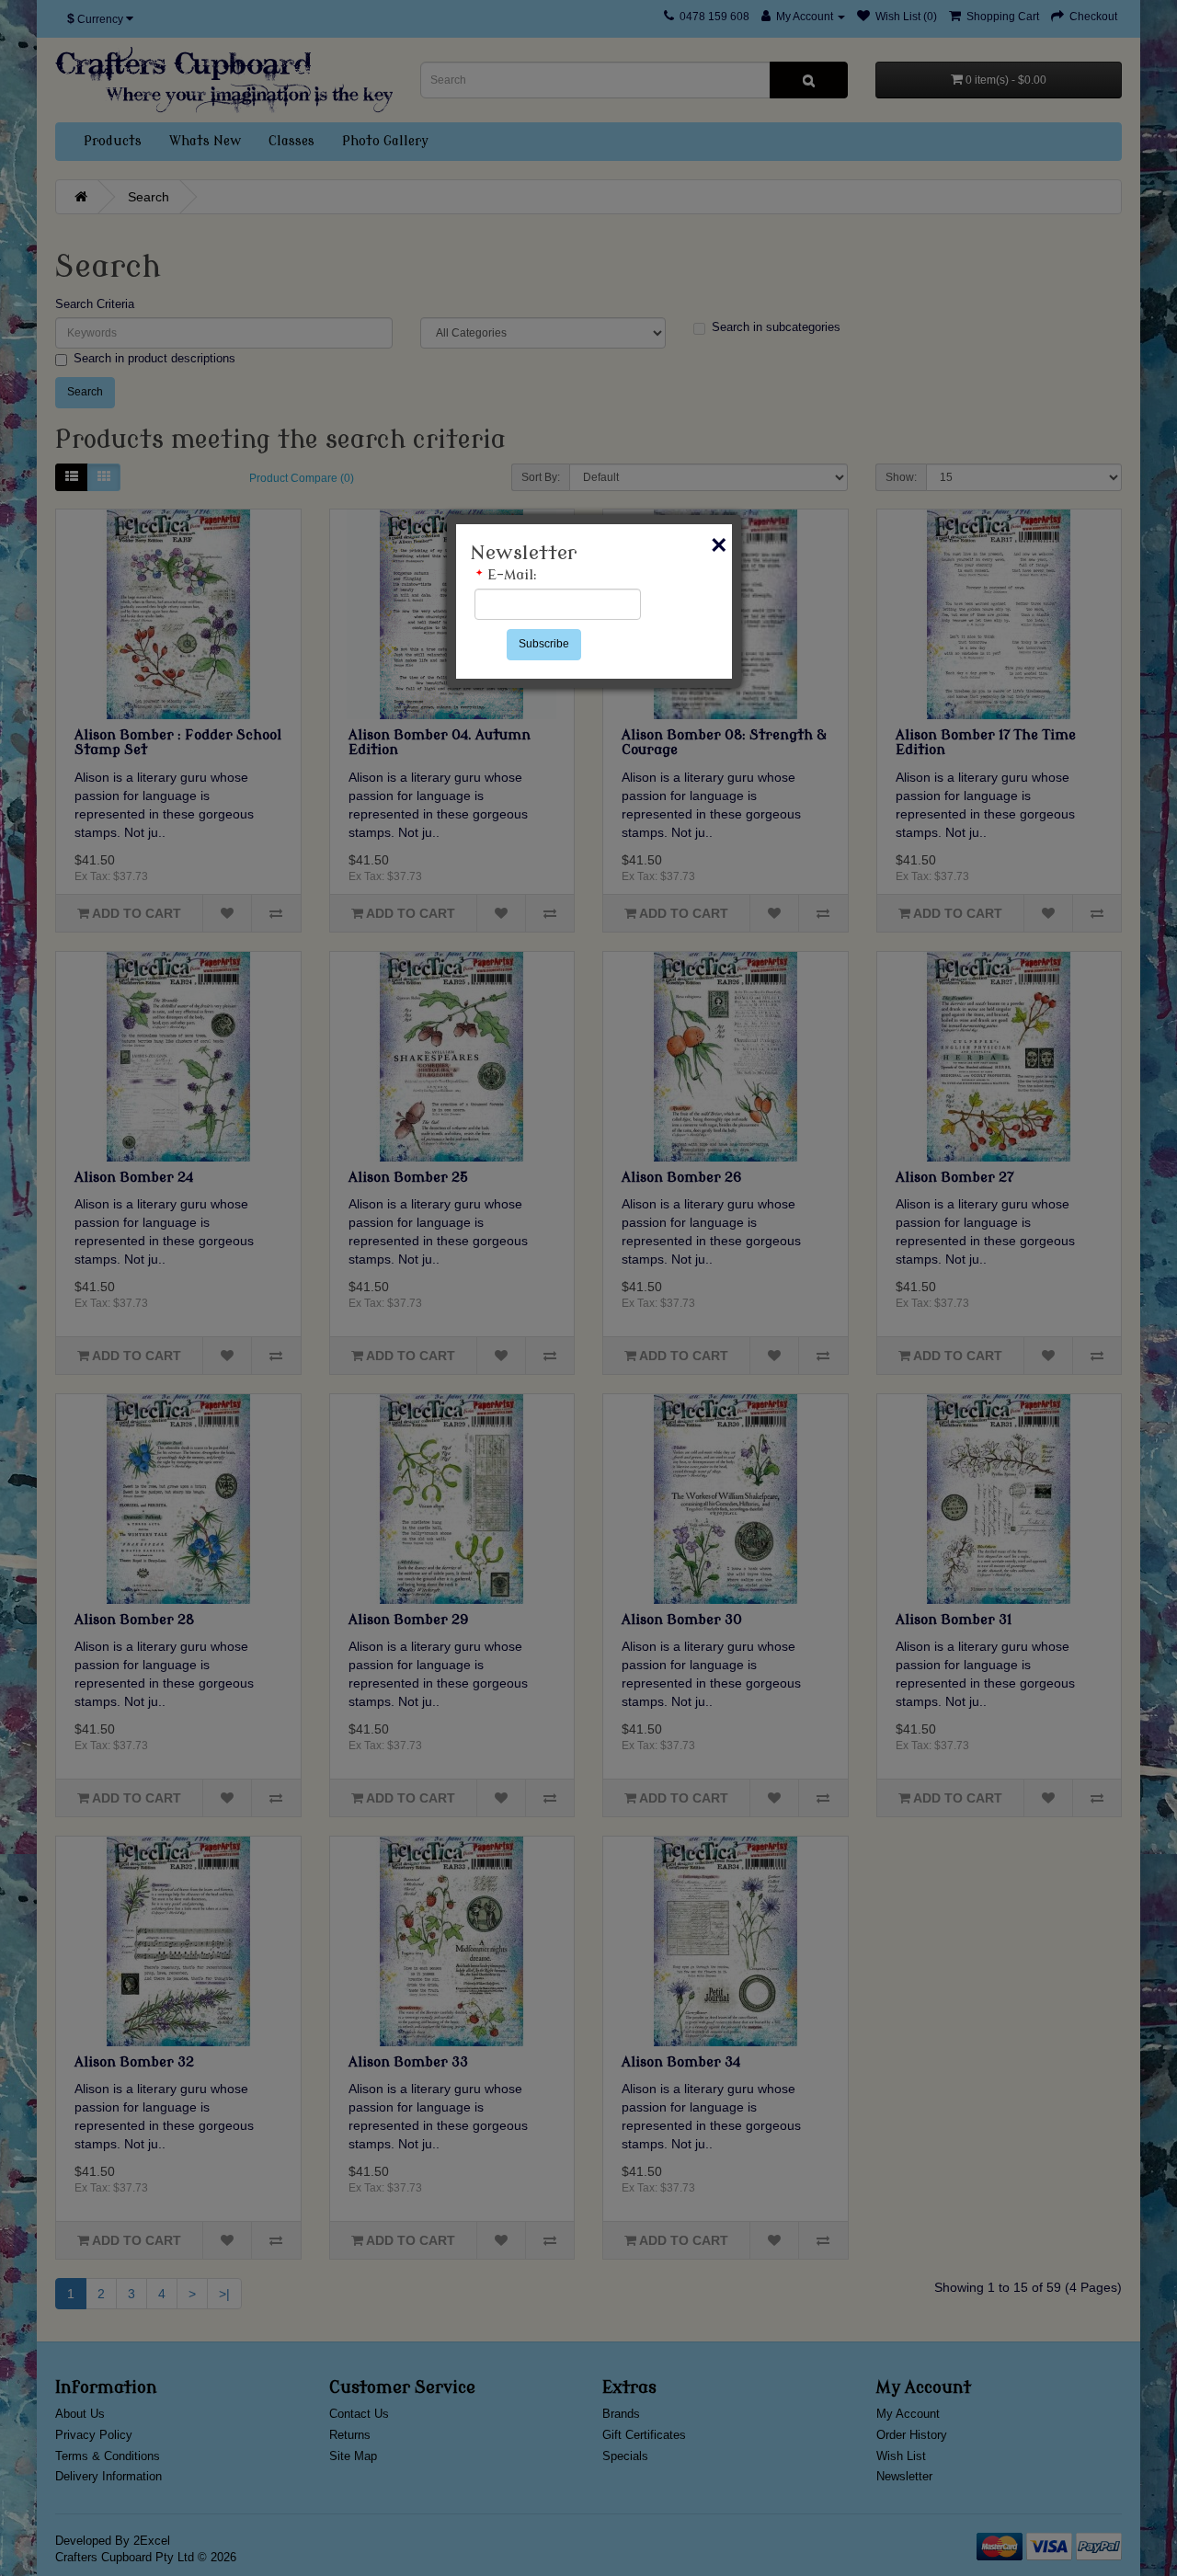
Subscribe (544, 644)
